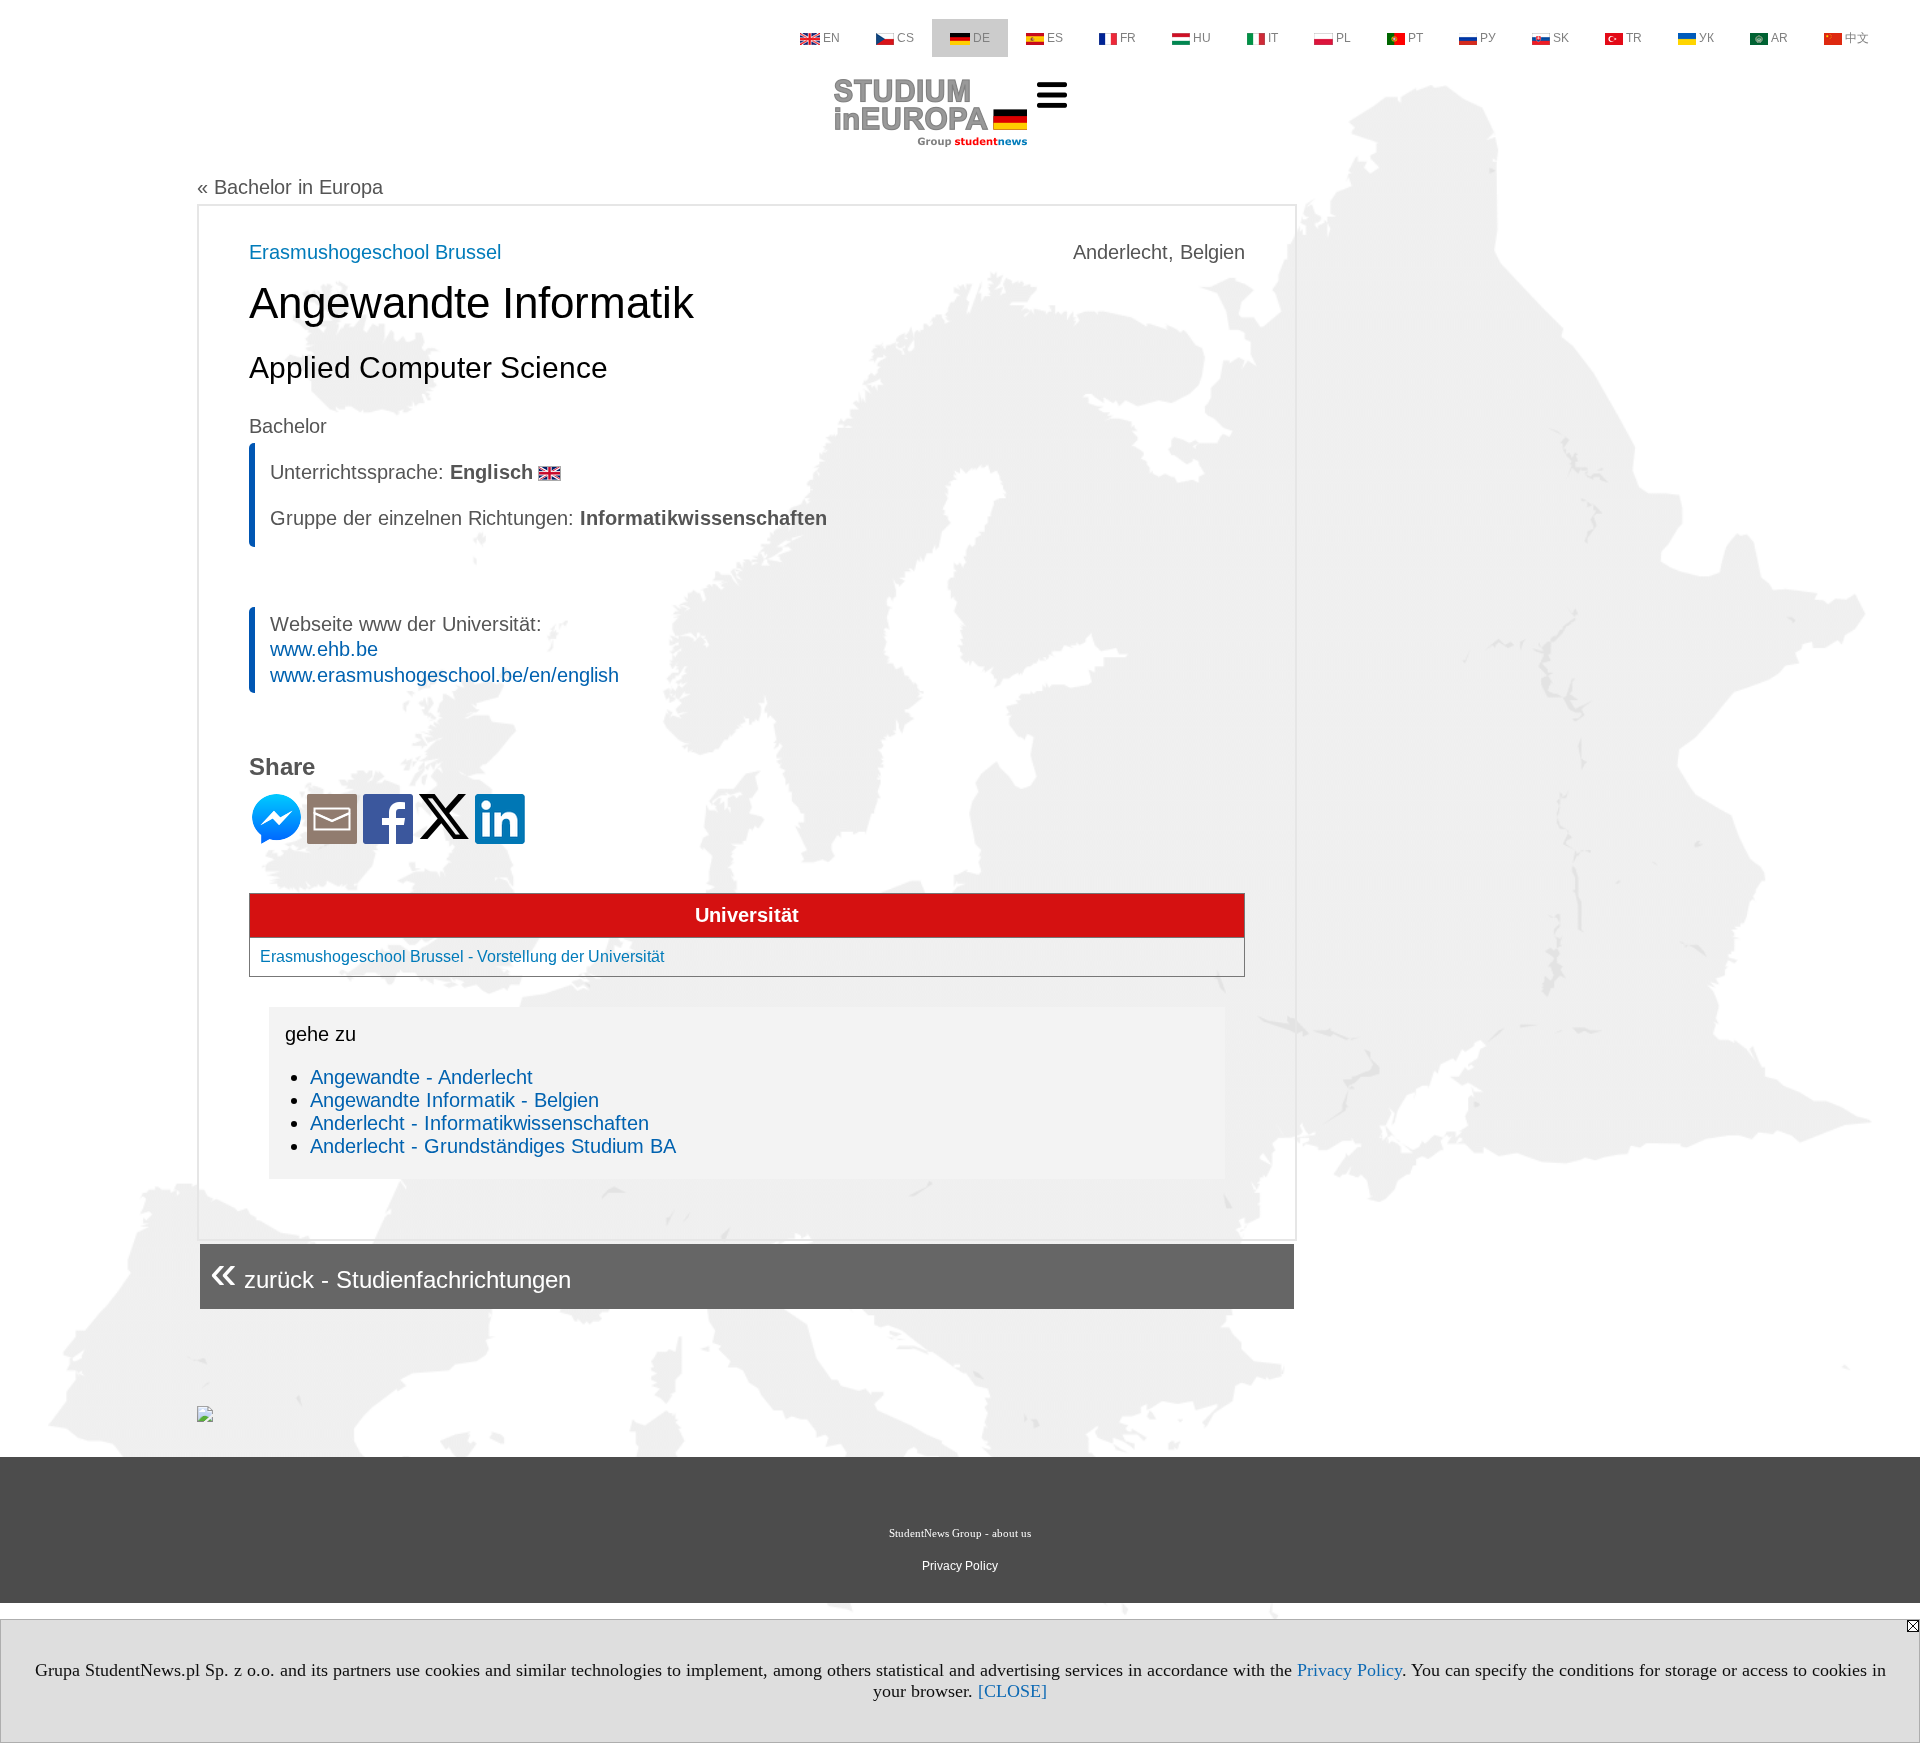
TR (1634, 38)
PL (1343, 38)
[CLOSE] (1012, 1691)
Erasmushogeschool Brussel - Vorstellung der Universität (462, 956)
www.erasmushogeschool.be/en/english (444, 675)
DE (981, 38)
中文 (1857, 38)
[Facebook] (388, 835)
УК (1706, 38)
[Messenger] (276, 835)
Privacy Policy (1349, 1670)
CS (905, 38)
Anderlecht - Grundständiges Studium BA (493, 1146)
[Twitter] (444, 830)
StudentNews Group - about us (960, 1533)
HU (1202, 38)
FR (1128, 38)
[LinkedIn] (500, 835)
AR (1779, 38)
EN (831, 38)
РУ (1488, 38)
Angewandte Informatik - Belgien (454, 1100)
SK (1561, 38)
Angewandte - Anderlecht (421, 1077)
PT (1415, 38)
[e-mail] (332, 835)
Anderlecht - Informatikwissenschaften (479, 1123)
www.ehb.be (324, 649)
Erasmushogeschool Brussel (375, 252)
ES (1055, 38)
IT (1273, 38)
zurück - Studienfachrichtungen (390, 1271)
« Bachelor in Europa (290, 187)
